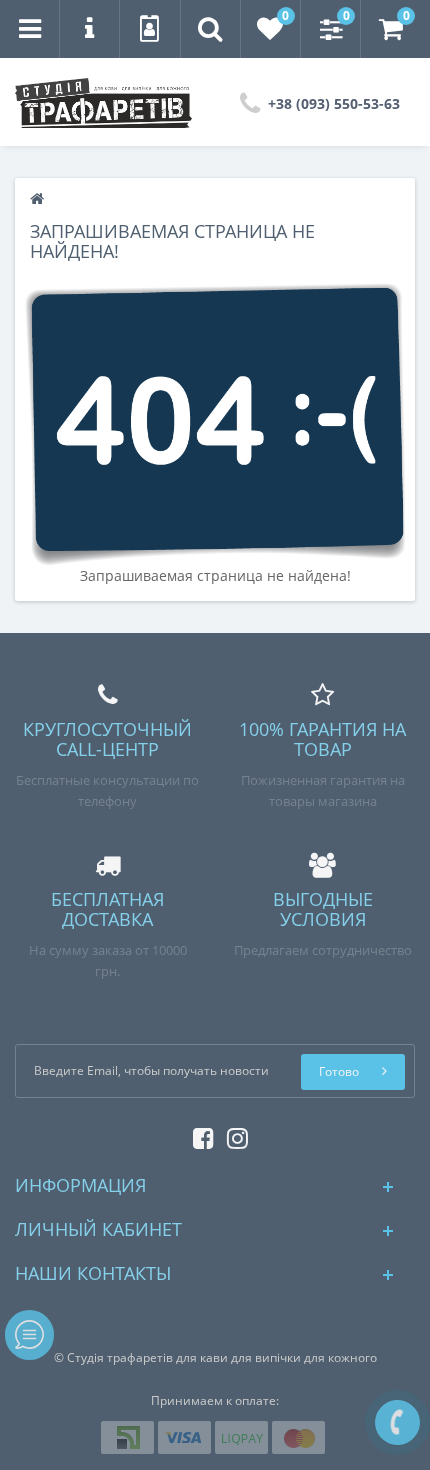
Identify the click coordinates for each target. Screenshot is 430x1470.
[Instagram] (232, 1134)
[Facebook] (198, 1134)
